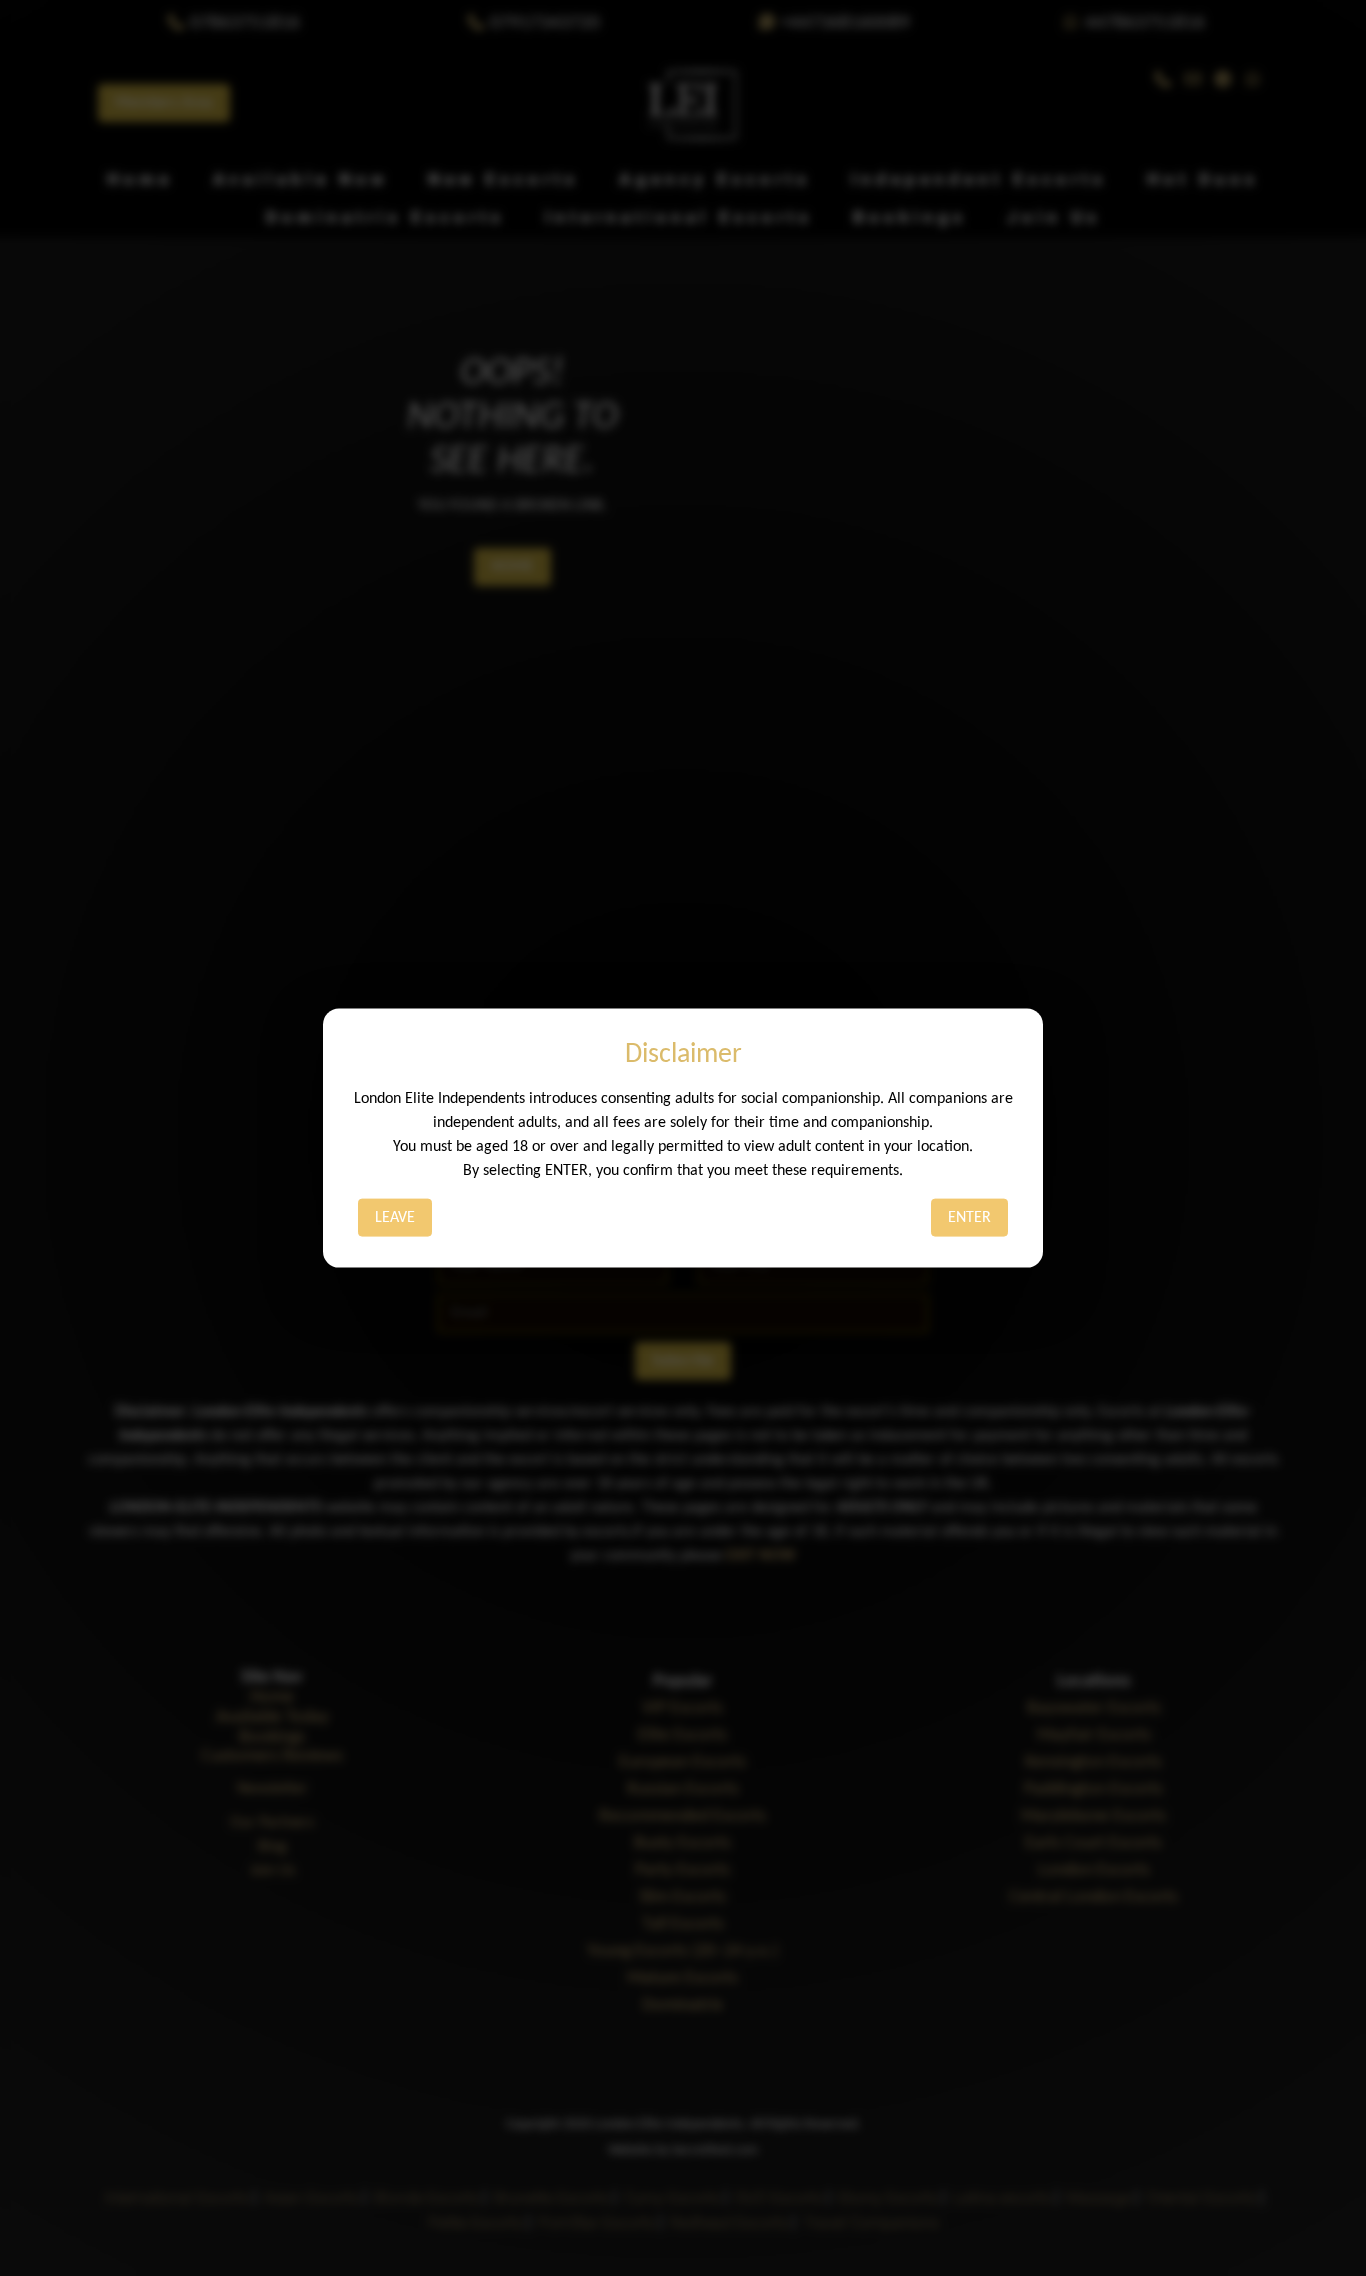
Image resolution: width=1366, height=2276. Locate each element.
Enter (969, 1217)
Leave (395, 1217)
